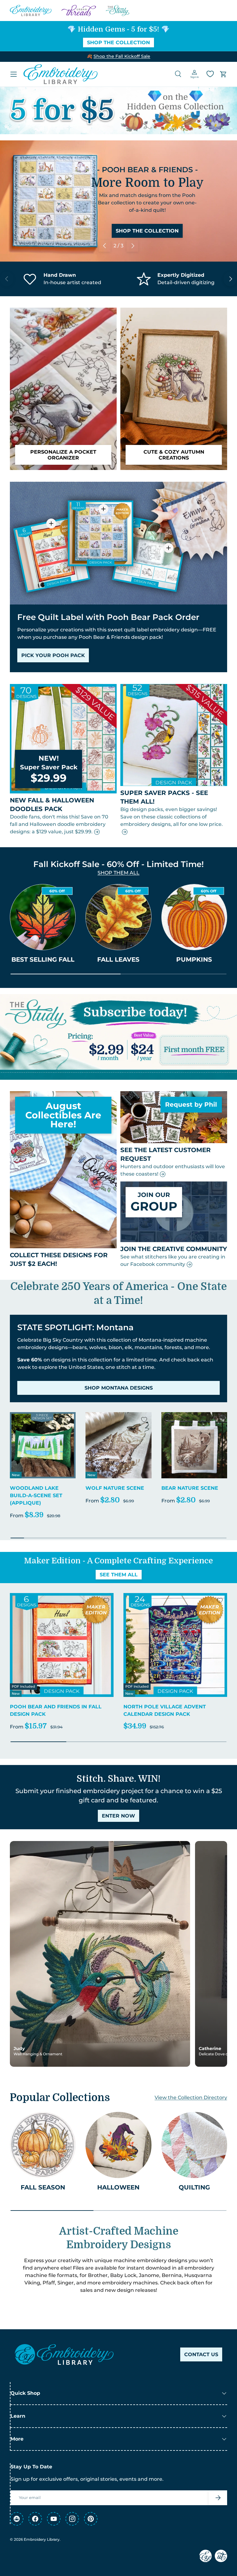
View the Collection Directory (191, 2098)
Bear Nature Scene (190, 1488)
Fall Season (43, 2187)
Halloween (118, 2187)
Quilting (194, 2187)
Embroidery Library (42, 2539)
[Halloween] (118, 2145)
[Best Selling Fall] (43, 917)
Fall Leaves (118, 959)
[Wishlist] (210, 74)
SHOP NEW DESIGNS (147, 238)
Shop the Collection (118, 43)
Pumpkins (194, 959)
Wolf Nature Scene (115, 1488)
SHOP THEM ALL (118, 873)
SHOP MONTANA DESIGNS (119, 1388)
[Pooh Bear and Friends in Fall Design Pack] (62, 1645)
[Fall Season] (43, 2145)
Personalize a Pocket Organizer (63, 455)
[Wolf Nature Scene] (118, 1445)
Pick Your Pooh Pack (53, 655)
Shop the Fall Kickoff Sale (122, 56)
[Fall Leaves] (118, 917)
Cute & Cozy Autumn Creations (174, 455)
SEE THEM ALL (119, 1575)
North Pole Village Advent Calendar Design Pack (165, 1710)
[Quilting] (194, 2145)
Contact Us (201, 2354)
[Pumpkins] (194, 917)
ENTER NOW (118, 1816)
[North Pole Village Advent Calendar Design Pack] (175, 1645)
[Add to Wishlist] (68, 1420)
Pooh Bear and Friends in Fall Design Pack (56, 1710)
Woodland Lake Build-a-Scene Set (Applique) (36, 1495)
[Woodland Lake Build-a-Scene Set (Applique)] (43, 1445)
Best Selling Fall (43, 959)
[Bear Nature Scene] (194, 1445)
